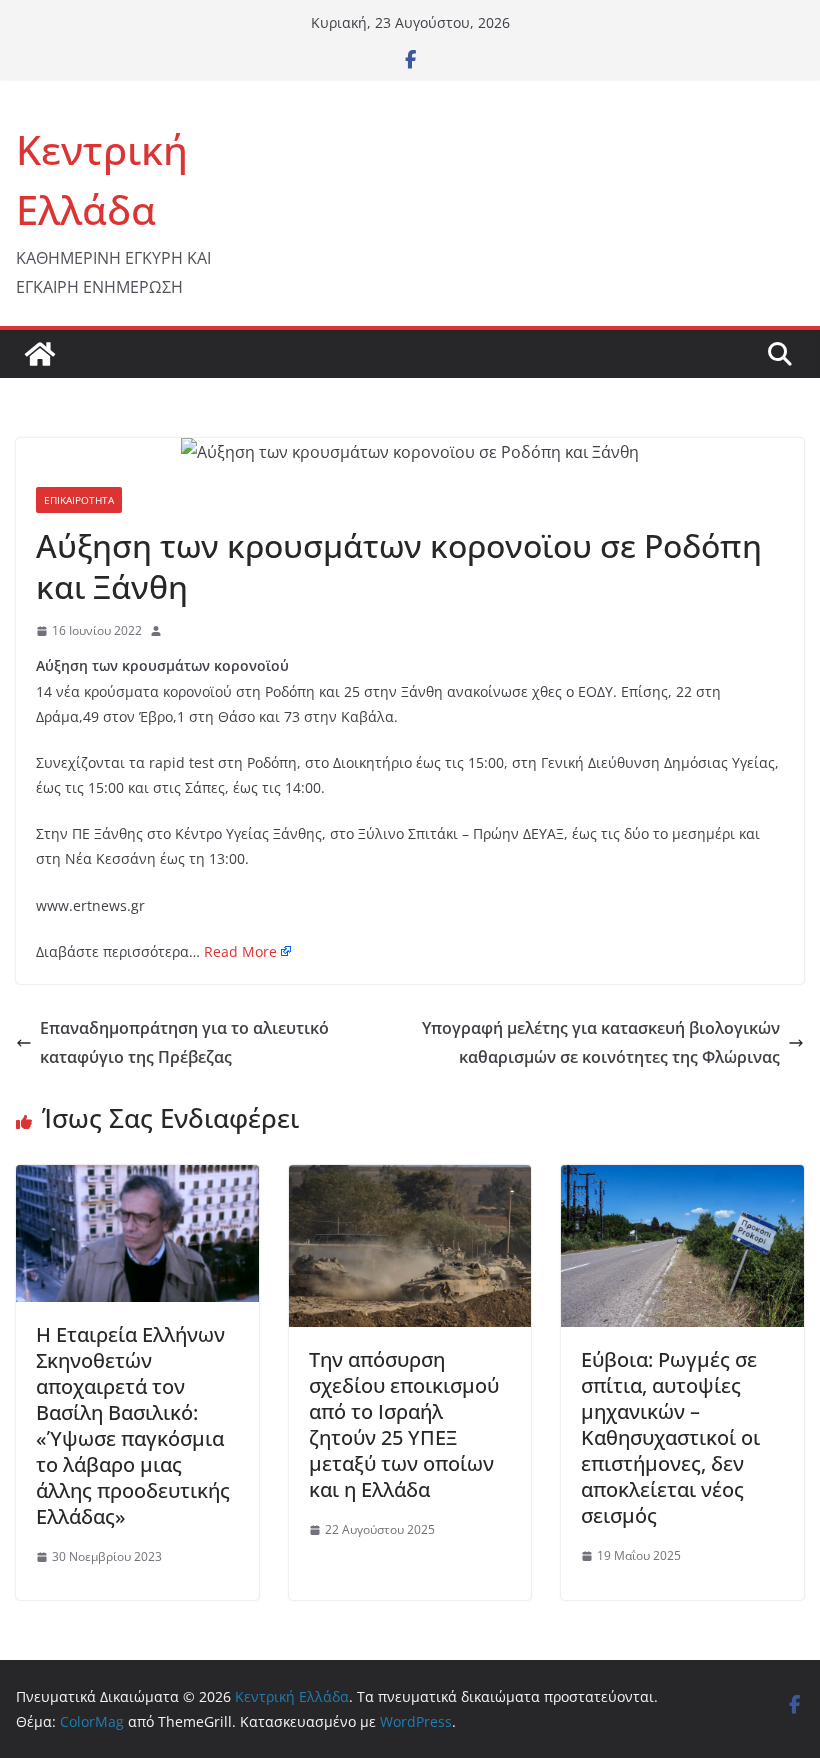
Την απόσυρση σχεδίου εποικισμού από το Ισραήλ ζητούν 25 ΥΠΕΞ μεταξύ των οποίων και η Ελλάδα (404, 1424)
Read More (240, 951)
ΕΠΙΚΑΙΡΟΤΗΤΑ (79, 500)
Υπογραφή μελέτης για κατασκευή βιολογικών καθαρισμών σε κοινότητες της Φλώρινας (601, 1042)
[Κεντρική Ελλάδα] (40, 354)
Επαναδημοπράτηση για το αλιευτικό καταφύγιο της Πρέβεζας (184, 1042)
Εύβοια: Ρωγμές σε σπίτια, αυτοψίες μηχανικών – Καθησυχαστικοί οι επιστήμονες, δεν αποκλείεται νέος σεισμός (670, 1437)
